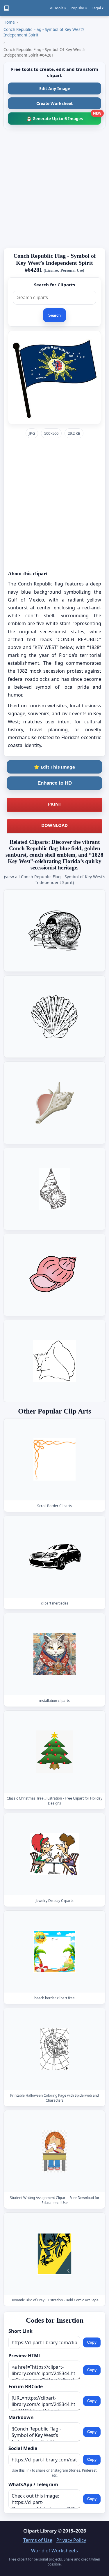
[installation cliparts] (55, 1655)
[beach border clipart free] (55, 1952)
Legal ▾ (98, 8)
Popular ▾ (79, 8)
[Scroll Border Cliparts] (55, 1459)
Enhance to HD (55, 783)
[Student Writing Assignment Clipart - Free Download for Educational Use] (55, 2151)
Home (9, 22)
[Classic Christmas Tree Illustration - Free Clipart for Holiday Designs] (55, 1752)
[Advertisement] (54, 188)
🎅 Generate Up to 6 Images (64, 117)
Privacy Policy (71, 2540)
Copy (92, 2343)
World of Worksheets (54, 2551)
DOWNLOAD (54, 825)
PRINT (55, 804)
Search (54, 315)
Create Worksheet (54, 103)
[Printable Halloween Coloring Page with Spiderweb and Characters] (55, 2049)
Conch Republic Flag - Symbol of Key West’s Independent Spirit (44, 32)
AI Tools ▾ (58, 8)
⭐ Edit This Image (54, 767)
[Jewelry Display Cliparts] (55, 1854)
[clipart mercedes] (55, 1557)
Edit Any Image (55, 88)
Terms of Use (38, 2540)
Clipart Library (40, 2531)
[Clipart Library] (6, 8)
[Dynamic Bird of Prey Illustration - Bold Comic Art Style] (55, 2254)
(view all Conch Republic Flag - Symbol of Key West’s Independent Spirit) (55, 880)
